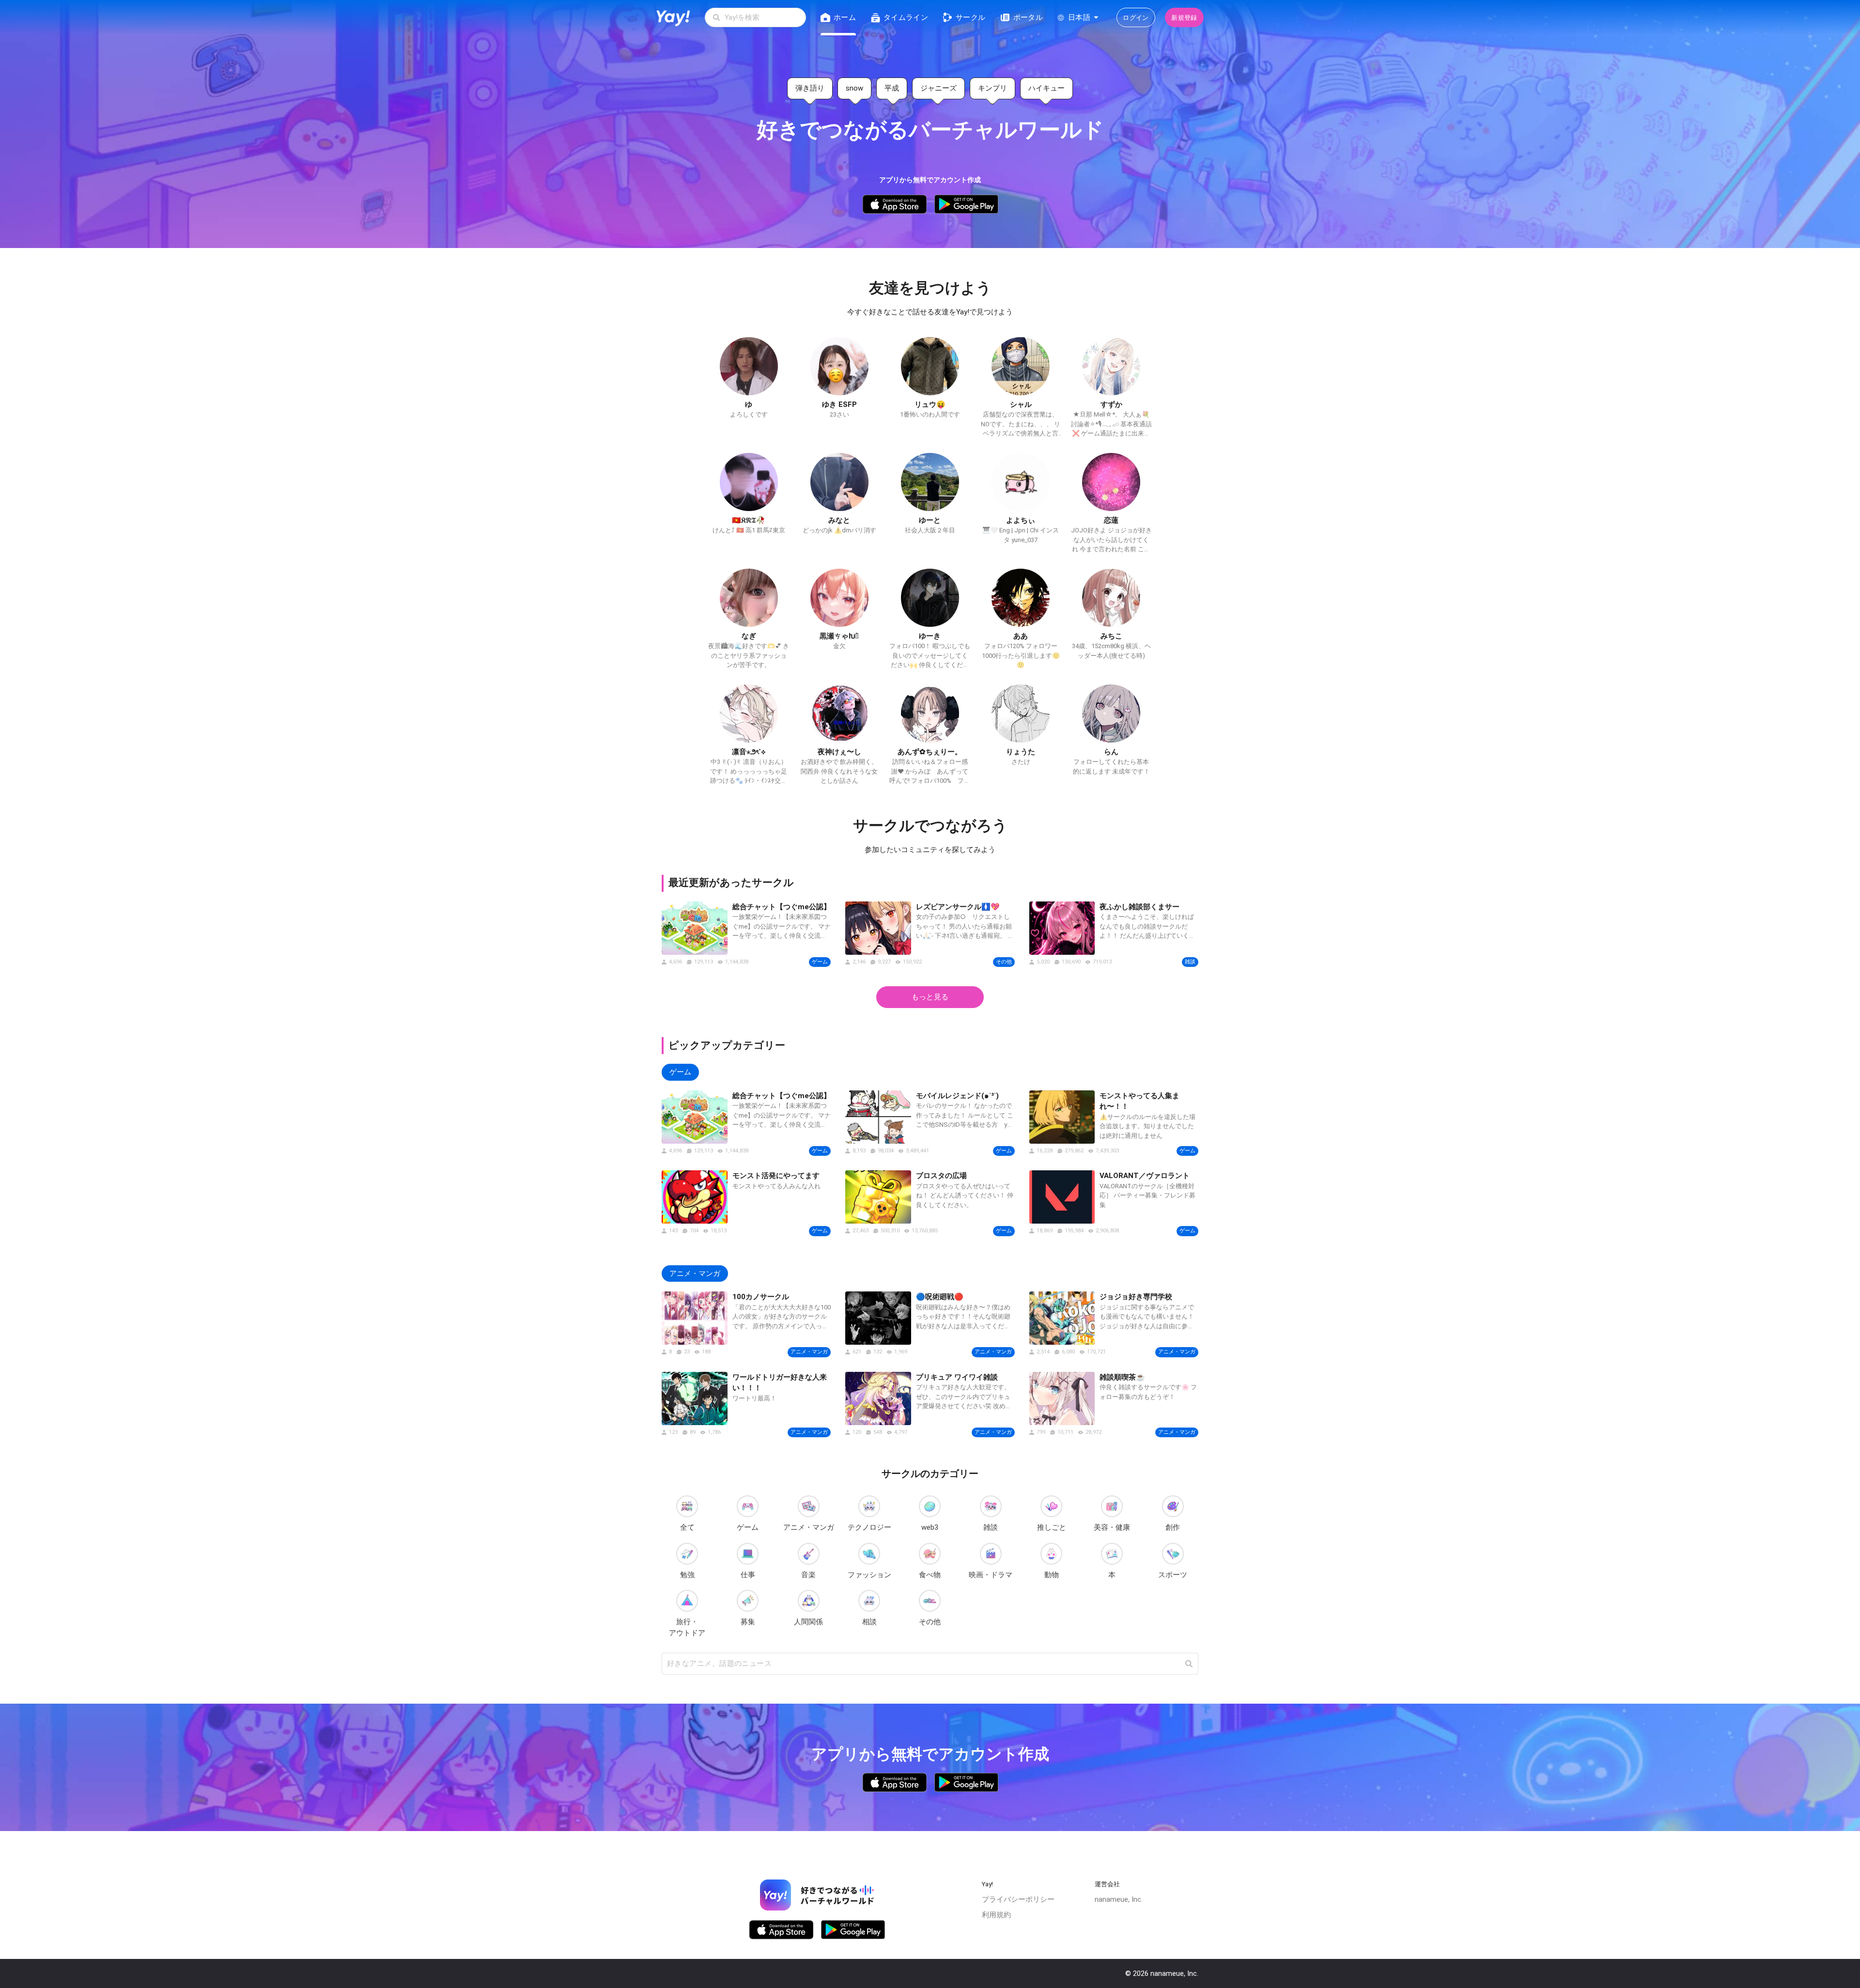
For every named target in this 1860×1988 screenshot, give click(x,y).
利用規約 (996, 1915)
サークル (970, 17)
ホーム (845, 17)
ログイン (1136, 18)
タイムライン (906, 17)
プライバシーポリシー (1018, 1899)
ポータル (1028, 17)
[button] (1189, 1664)
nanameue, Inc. (1119, 1899)
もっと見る (930, 997)
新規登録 (1184, 18)
